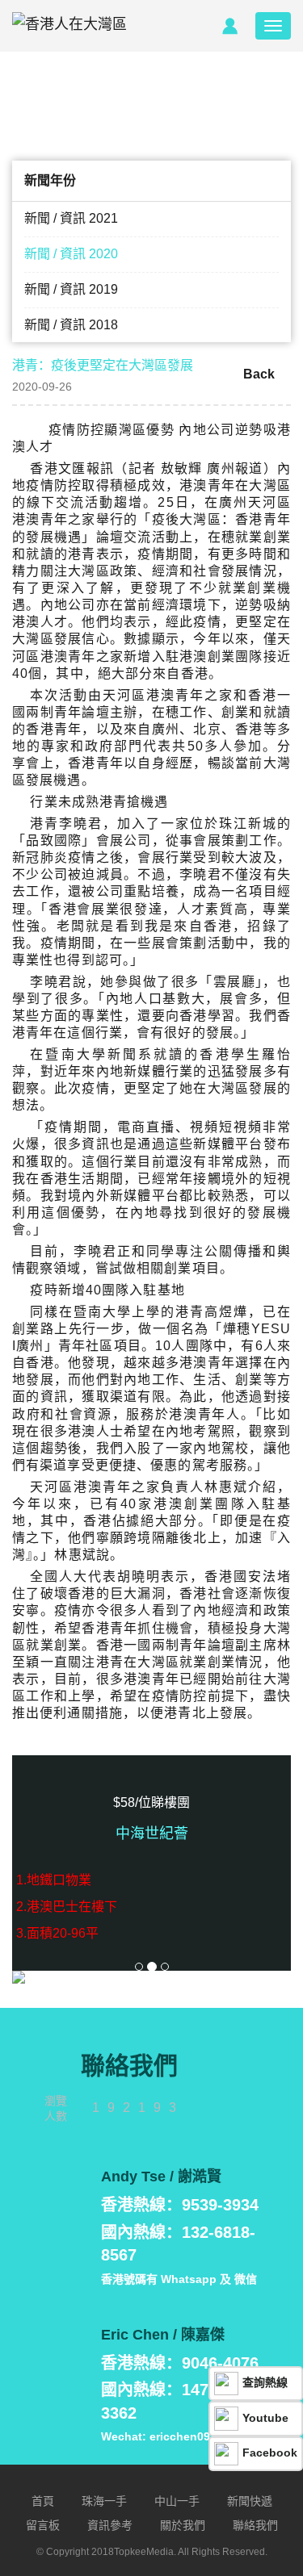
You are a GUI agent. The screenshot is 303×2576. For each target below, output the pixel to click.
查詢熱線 (265, 2382)
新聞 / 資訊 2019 (71, 289)
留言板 (43, 2525)
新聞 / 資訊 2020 (71, 254)
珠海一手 (104, 2501)
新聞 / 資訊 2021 (71, 218)
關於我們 (183, 2525)
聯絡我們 (255, 2525)
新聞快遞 (250, 2501)
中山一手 (177, 2501)
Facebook (270, 2453)
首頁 (43, 2501)
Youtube (265, 2418)
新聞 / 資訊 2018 (71, 325)
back (259, 374)
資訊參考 (110, 2525)
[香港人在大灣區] (69, 26)
